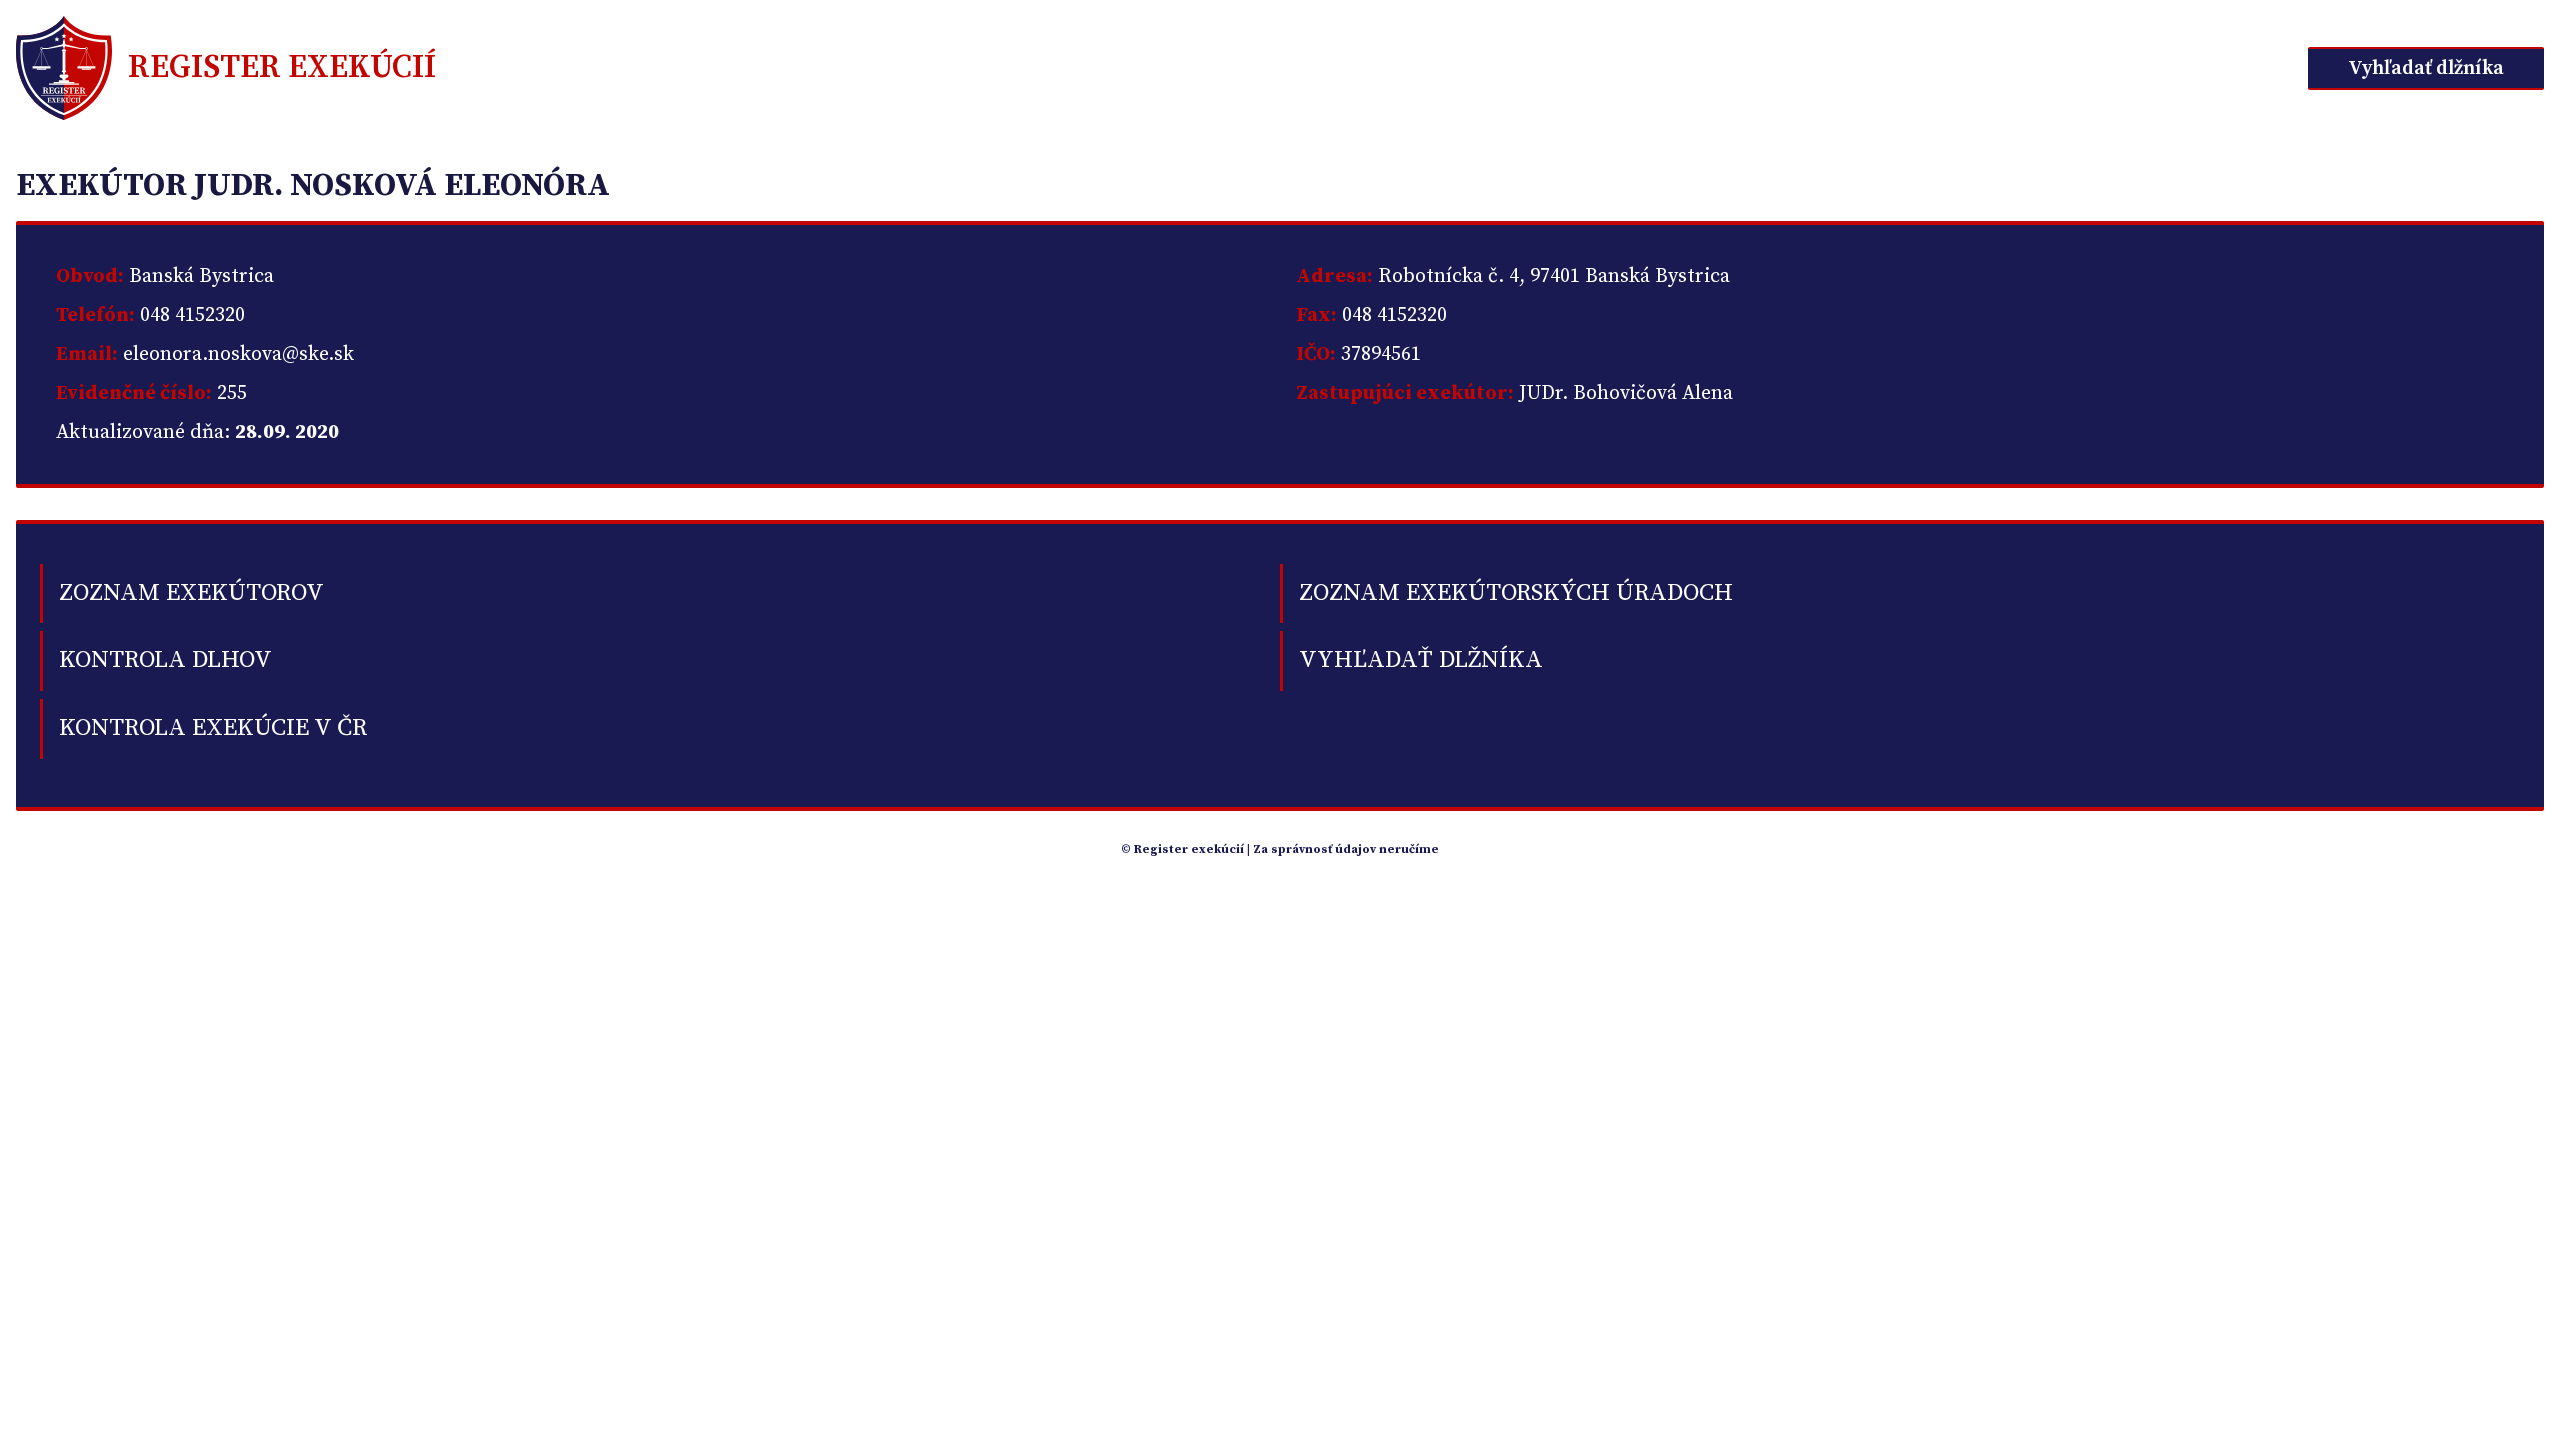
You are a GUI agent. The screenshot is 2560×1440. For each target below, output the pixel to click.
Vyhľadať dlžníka (2426, 68)
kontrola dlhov (165, 660)
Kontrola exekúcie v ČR (213, 728)
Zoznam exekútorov (191, 593)
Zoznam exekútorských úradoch (1516, 593)
